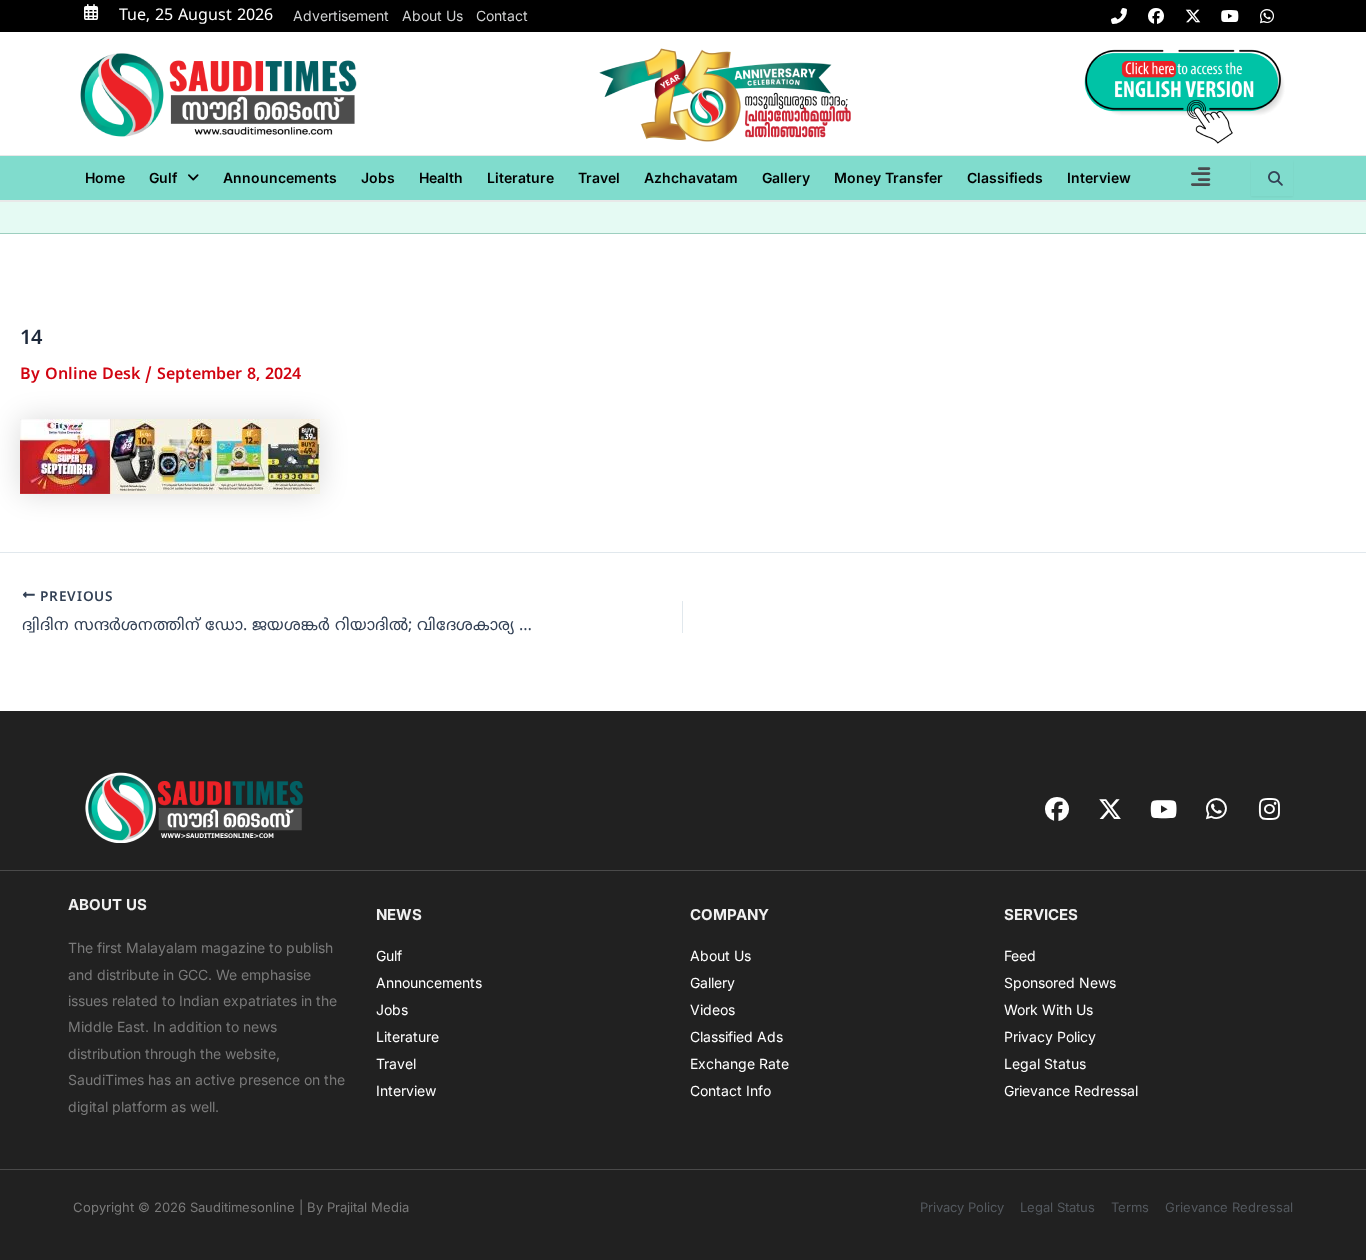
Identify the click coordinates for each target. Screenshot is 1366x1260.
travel (599, 177)
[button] (174, 178)
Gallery (786, 177)
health (441, 177)
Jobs (378, 177)
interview (1099, 177)
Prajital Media (368, 1207)
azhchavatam (691, 177)
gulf (163, 177)
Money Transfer (888, 177)
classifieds (1005, 177)
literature (520, 177)
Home (105, 177)
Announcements (280, 177)
